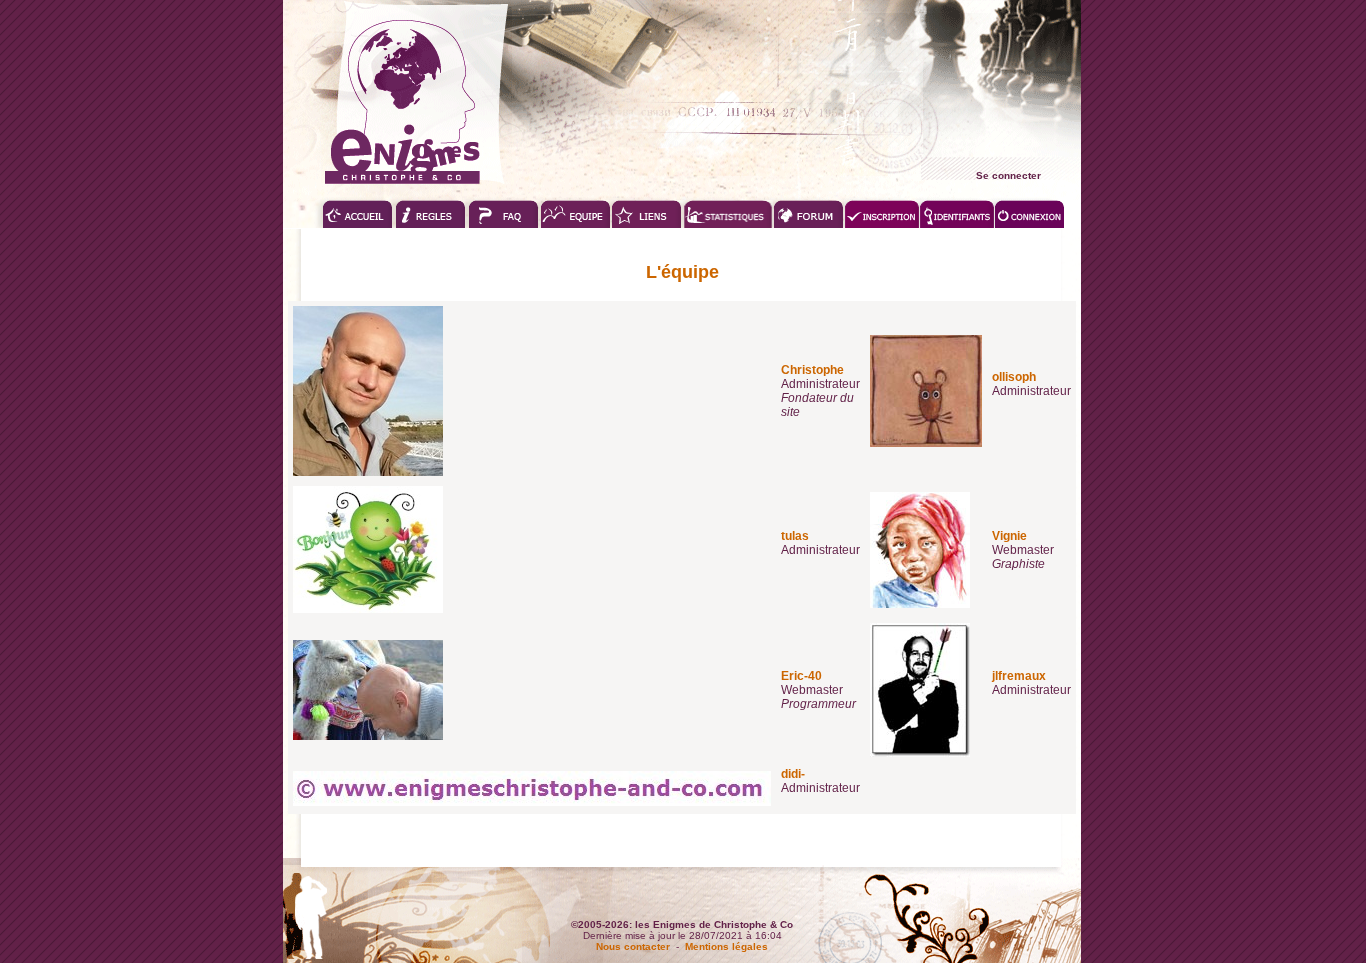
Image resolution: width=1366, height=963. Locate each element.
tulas (795, 536)
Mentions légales (726, 946)
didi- (793, 774)
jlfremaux (1019, 676)
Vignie (1009, 536)
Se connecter (1008, 175)
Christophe (812, 370)
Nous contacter (633, 946)
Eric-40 (801, 676)
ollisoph (1014, 377)
